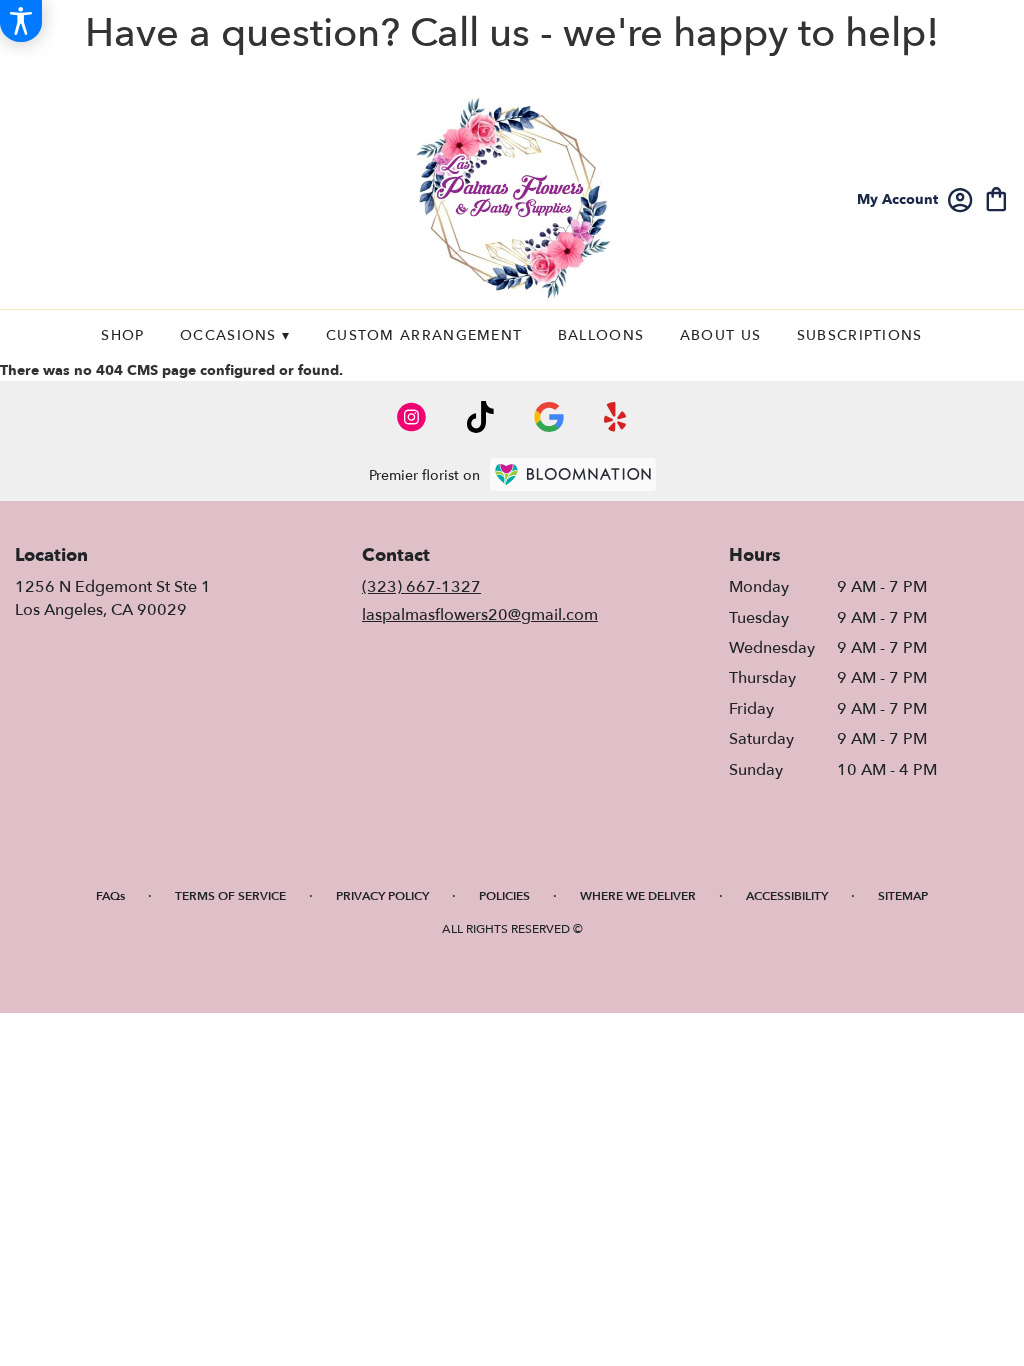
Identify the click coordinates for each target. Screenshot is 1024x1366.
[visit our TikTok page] (480, 417)
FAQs (110, 896)
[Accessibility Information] (21, 21)
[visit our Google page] (549, 417)
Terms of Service (230, 896)
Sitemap (903, 896)
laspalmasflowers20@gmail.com (480, 615)
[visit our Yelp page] (615, 417)
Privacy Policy (382, 896)
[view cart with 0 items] (996, 197)
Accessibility (787, 896)
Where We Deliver (638, 896)
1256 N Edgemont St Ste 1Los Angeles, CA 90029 (113, 598)
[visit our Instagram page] (412, 417)
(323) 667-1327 (421, 587)
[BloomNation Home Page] (573, 474)
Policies (504, 896)
